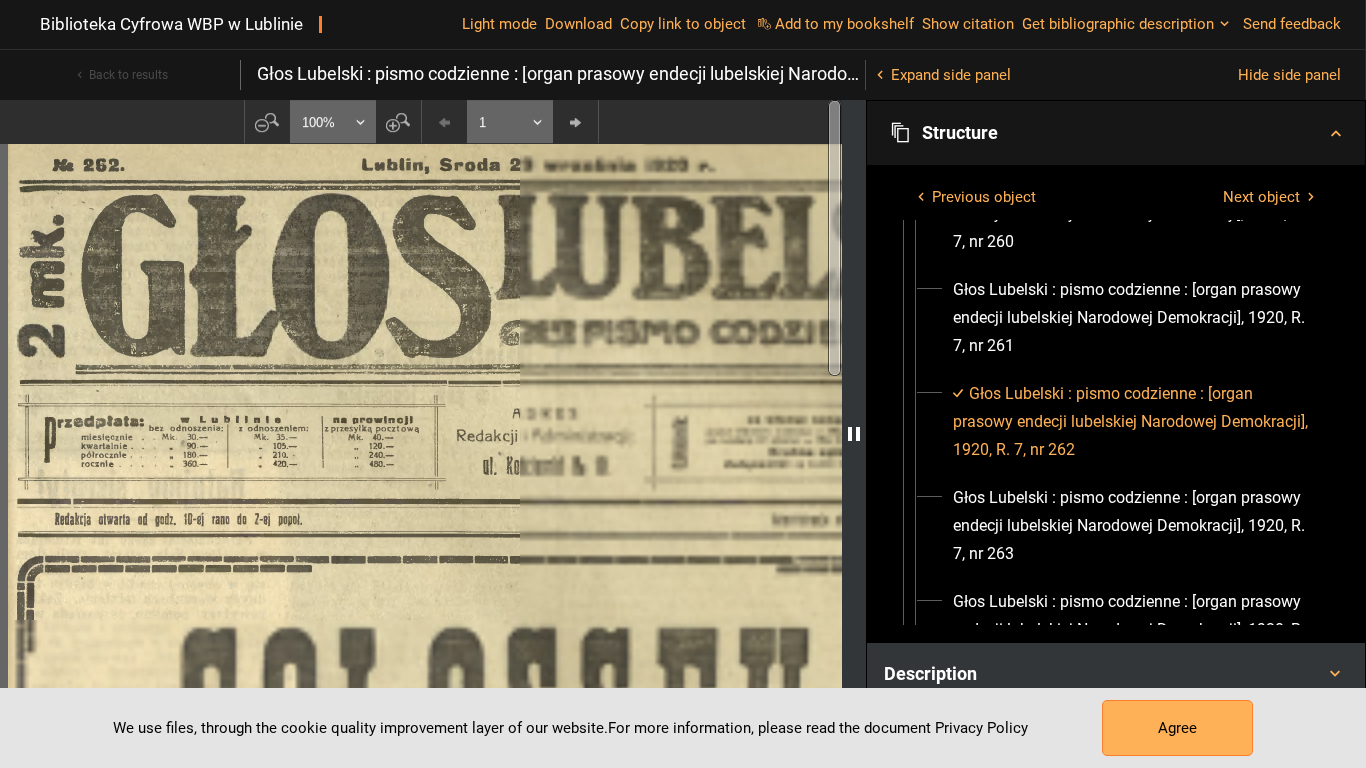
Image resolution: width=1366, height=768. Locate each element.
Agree (1177, 728)
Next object (1261, 197)
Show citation (968, 24)
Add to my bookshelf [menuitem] (844, 24)
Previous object (984, 197)
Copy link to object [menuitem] (683, 24)
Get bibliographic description (1118, 24)
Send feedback (1292, 24)
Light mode (499, 24)
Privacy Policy (981, 728)
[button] (1116, 133)
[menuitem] (1134, 318)
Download (578, 24)
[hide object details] (854, 434)
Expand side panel (951, 75)
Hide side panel (1289, 75)
